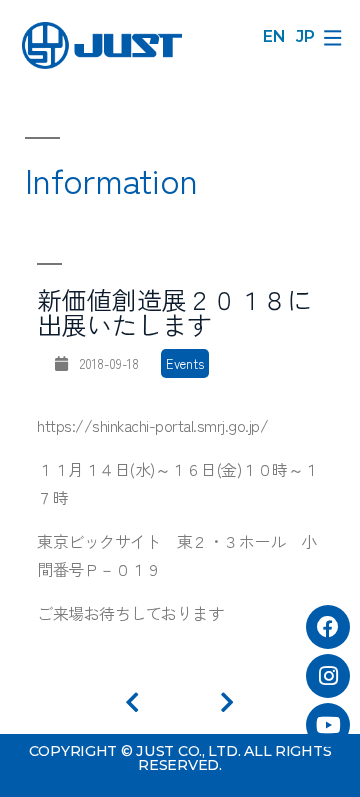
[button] (332, 37)
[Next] (227, 702)
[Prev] (152, 702)
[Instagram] (328, 676)
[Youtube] (328, 725)
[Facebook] (328, 627)
